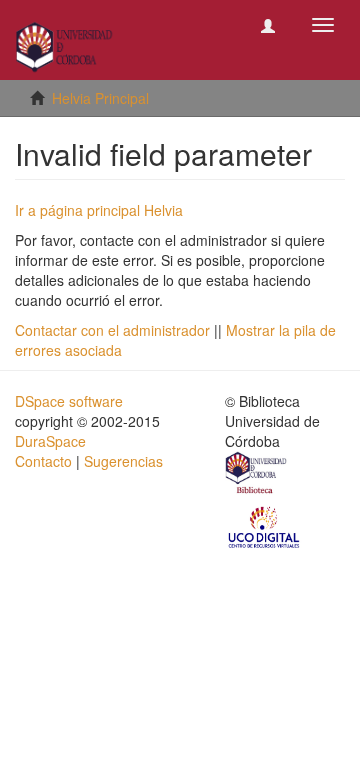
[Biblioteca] (257, 475)
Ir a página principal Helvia (99, 210)
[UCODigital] (265, 526)
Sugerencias (123, 461)
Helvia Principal (100, 98)
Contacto (43, 461)
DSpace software (69, 401)
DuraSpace (50, 441)
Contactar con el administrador (112, 330)
